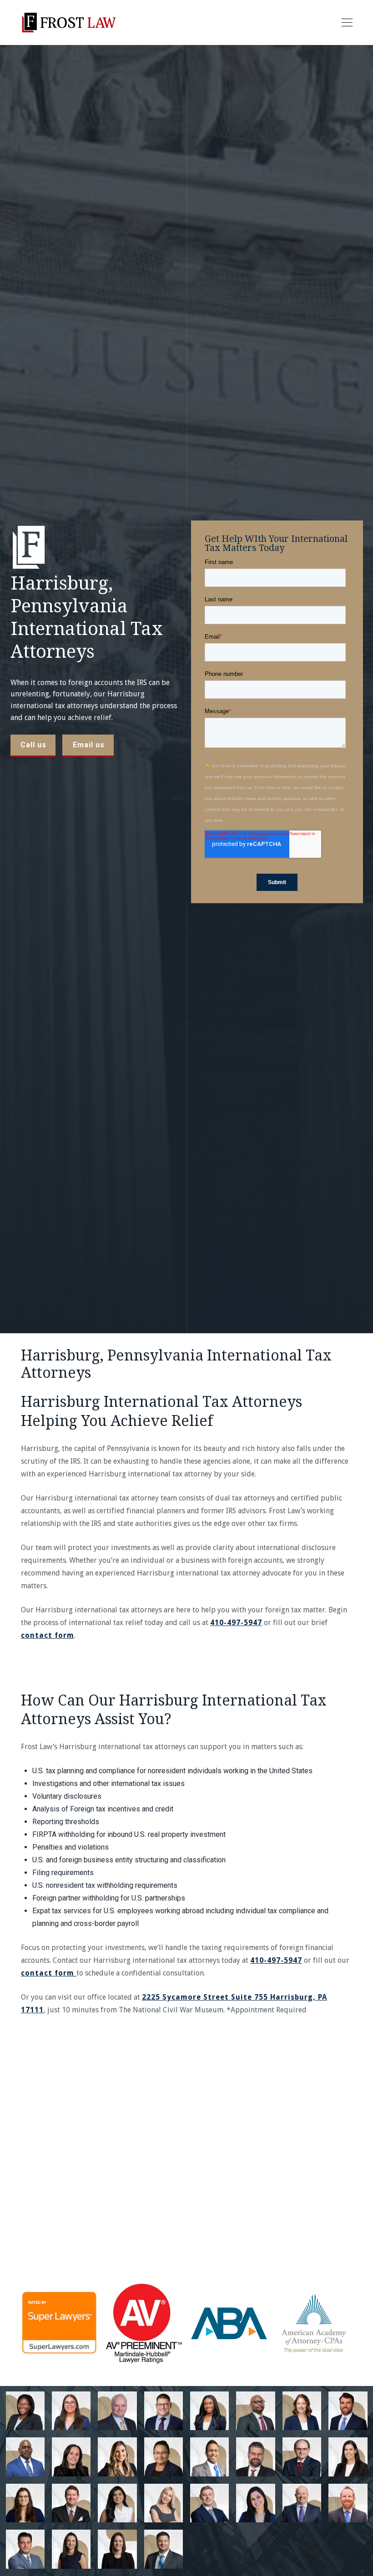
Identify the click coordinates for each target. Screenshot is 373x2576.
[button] (345, 23)
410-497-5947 (236, 1623)
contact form (48, 1635)
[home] (68, 23)
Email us (89, 745)
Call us (33, 745)
